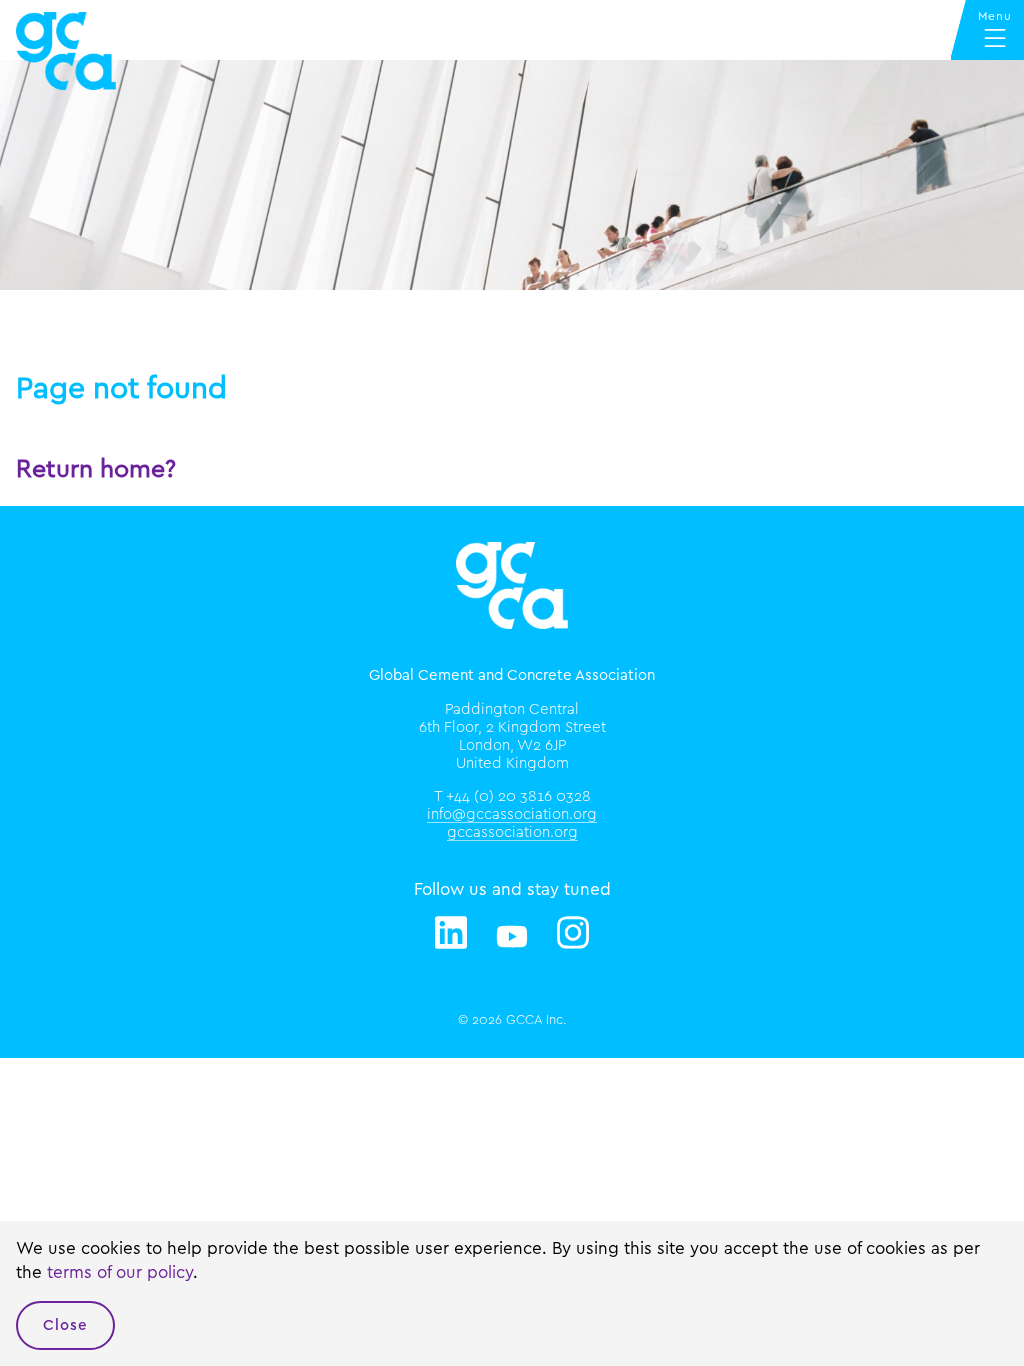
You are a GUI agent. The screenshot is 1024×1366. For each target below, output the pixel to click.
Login (76, 308)
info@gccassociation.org (512, 814)
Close (65, 1325)
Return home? (96, 469)
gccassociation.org (512, 832)
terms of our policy (120, 1272)
